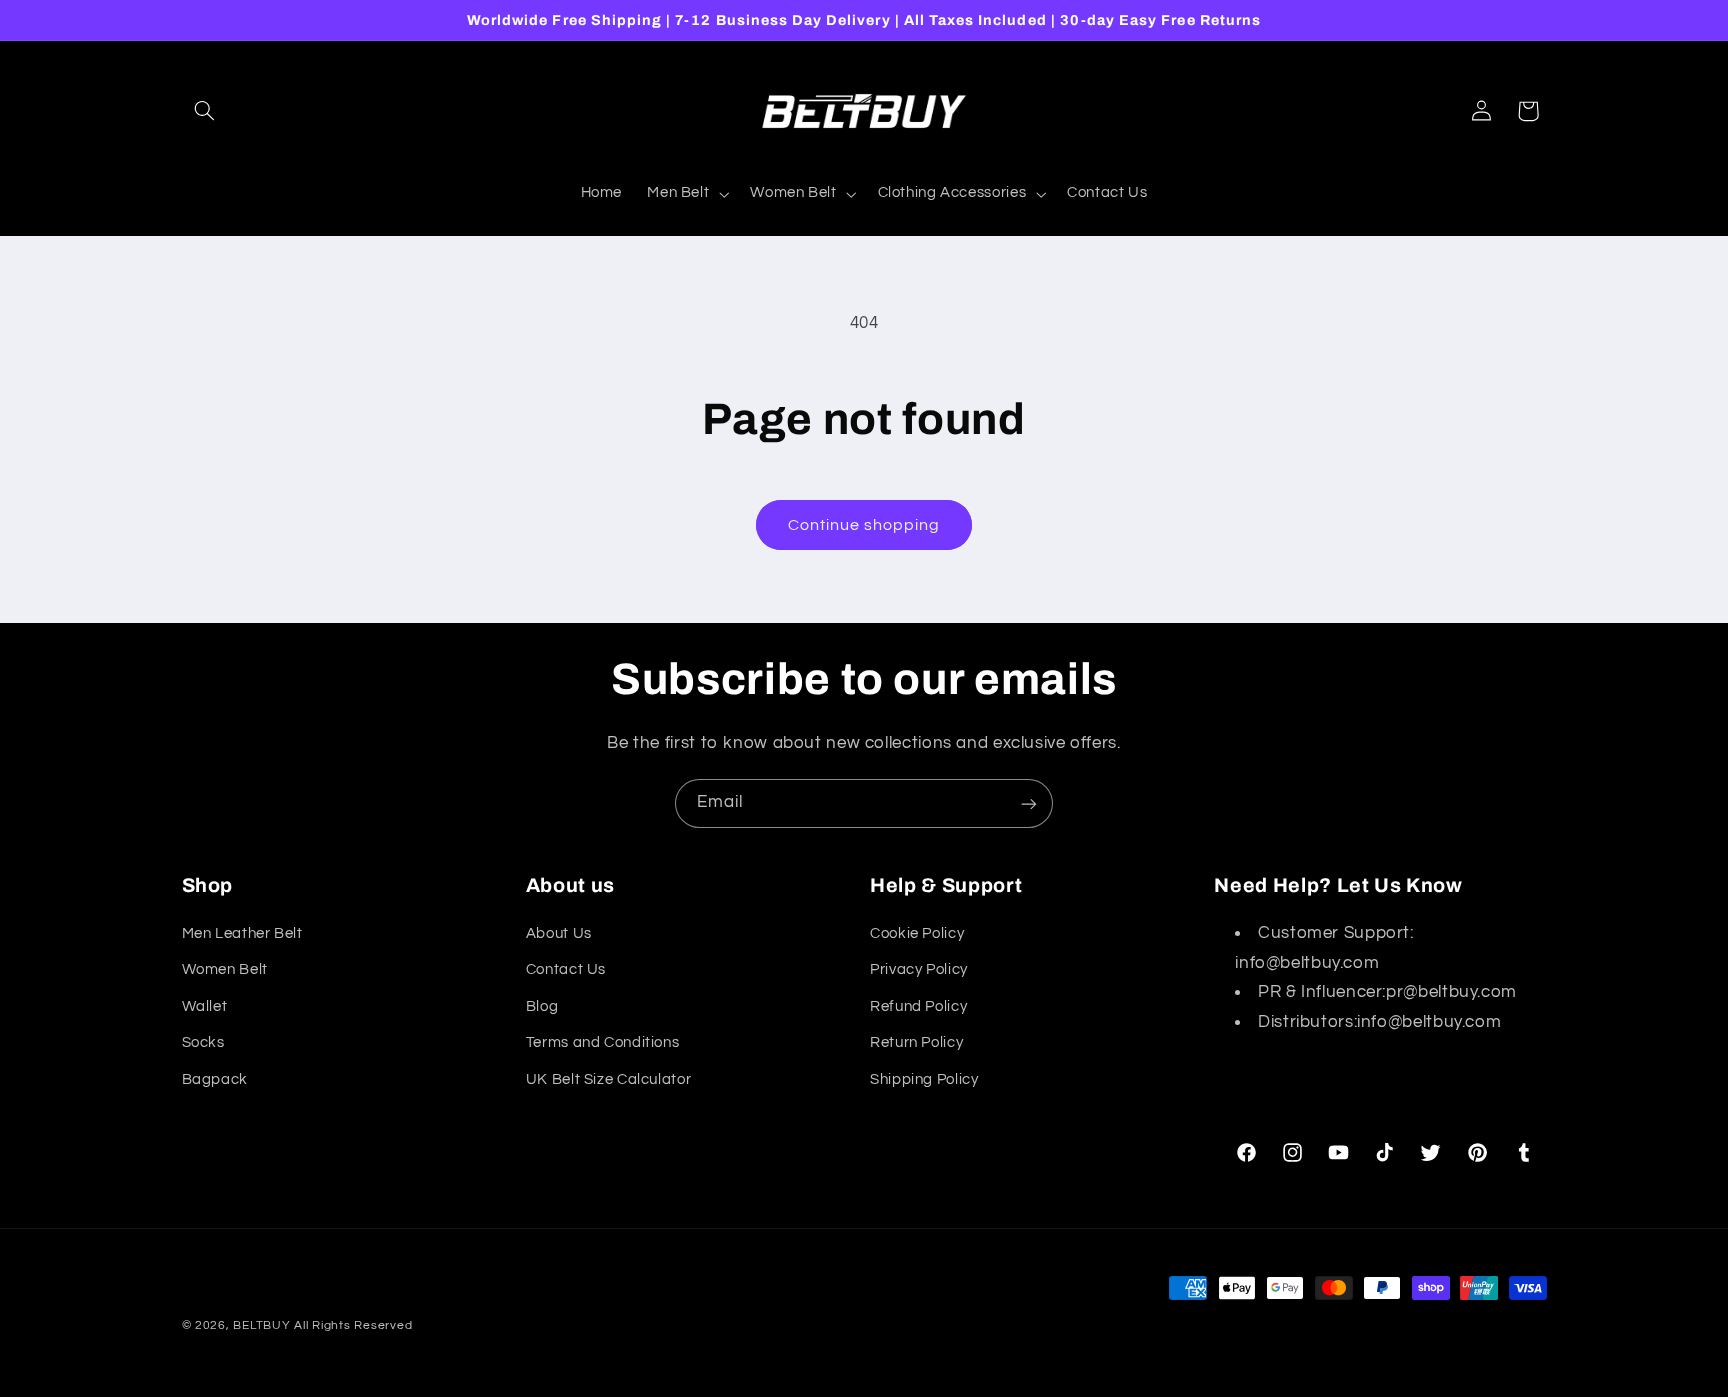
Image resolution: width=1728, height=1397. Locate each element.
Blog (542, 1006)
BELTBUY (261, 1325)
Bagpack (215, 1079)
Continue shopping (864, 525)
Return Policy (916, 1042)
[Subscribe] (1029, 803)
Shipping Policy (924, 1079)
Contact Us (566, 969)
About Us (559, 933)
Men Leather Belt (242, 933)
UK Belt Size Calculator (609, 1079)
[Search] (205, 111)
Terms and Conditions (603, 1042)
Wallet (205, 1006)
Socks (203, 1042)
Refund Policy (918, 1006)
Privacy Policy (919, 969)
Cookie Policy (917, 933)
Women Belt (225, 969)
